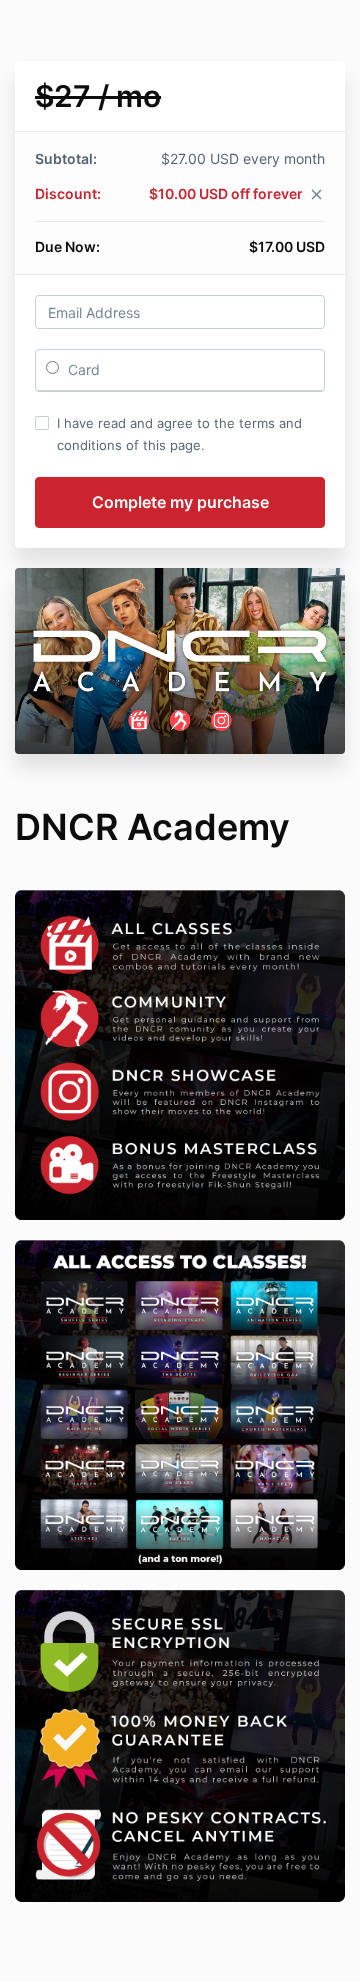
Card (82, 369)
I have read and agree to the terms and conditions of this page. (179, 434)
